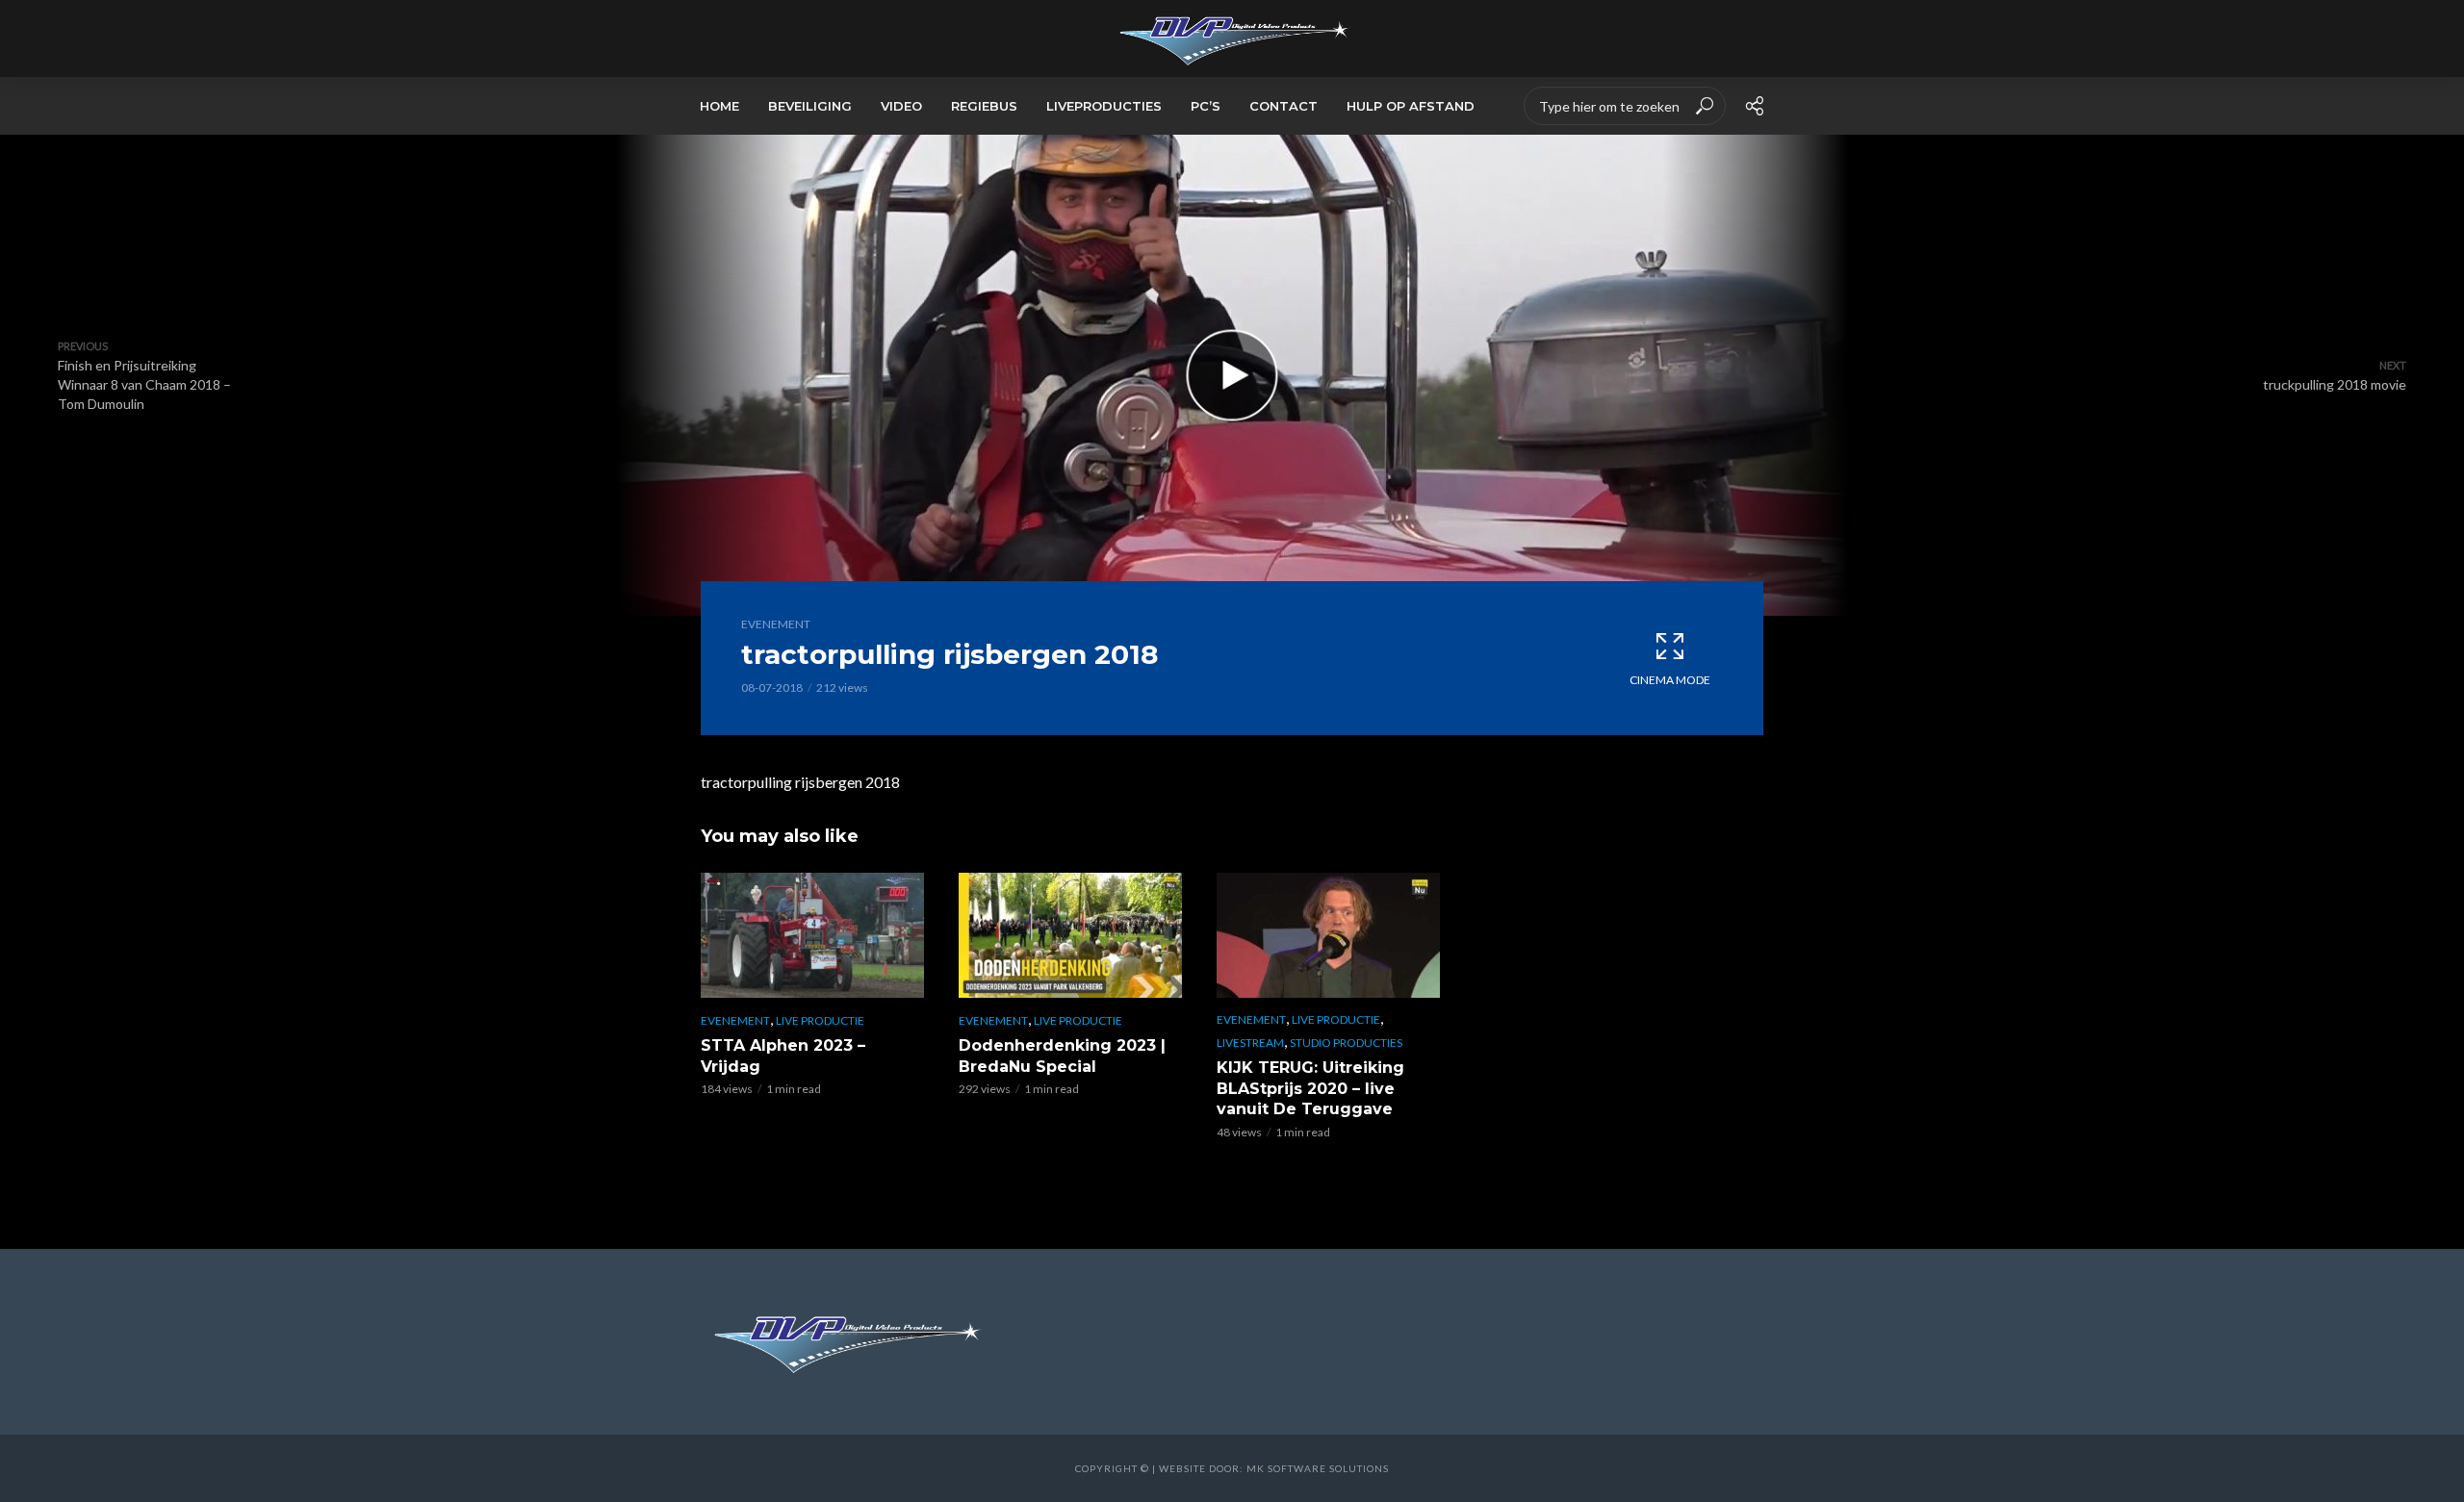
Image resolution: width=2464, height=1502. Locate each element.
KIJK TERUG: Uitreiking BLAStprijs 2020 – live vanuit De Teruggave (1310, 1088)
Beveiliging (810, 106)
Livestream (1250, 1043)
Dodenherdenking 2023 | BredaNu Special (1062, 1056)
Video (901, 106)
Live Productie (820, 1020)
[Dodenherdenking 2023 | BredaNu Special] (1070, 935)
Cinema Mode (1670, 680)
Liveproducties (1104, 106)
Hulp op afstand (1411, 106)
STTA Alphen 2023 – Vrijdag (783, 1056)
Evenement (776, 624)
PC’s (1206, 106)
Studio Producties (1346, 1043)
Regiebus (984, 106)
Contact (1283, 106)
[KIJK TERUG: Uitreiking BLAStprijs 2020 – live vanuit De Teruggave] (1328, 935)
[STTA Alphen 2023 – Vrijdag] (812, 935)
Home (719, 106)
